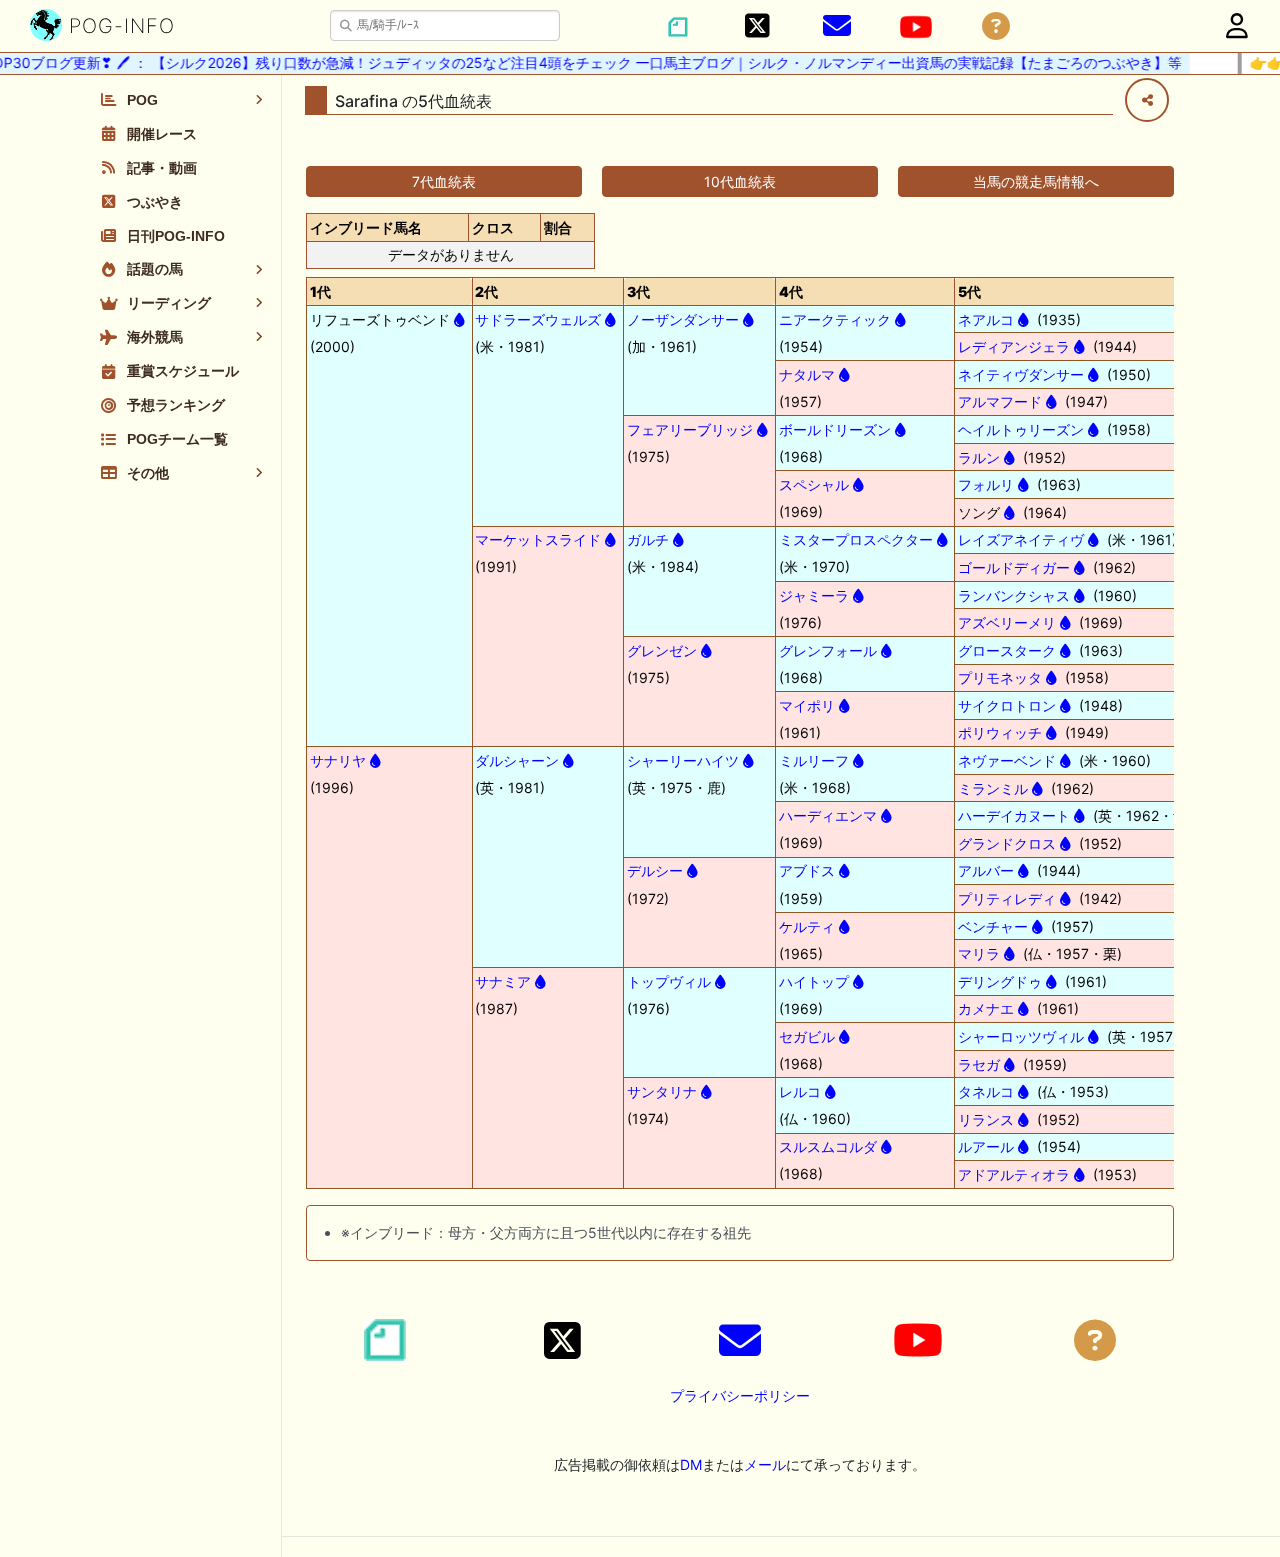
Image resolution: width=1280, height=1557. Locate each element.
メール (765, 1464)
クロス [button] (493, 227)
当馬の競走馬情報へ (1036, 181)
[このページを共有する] (1147, 100)
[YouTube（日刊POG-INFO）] (916, 27)
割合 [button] (558, 227)
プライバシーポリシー (740, 1395)
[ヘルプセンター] (996, 26)
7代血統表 (444, 181)
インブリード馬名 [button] (366, 227)
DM (691, 1464)
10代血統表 (740, 181)
